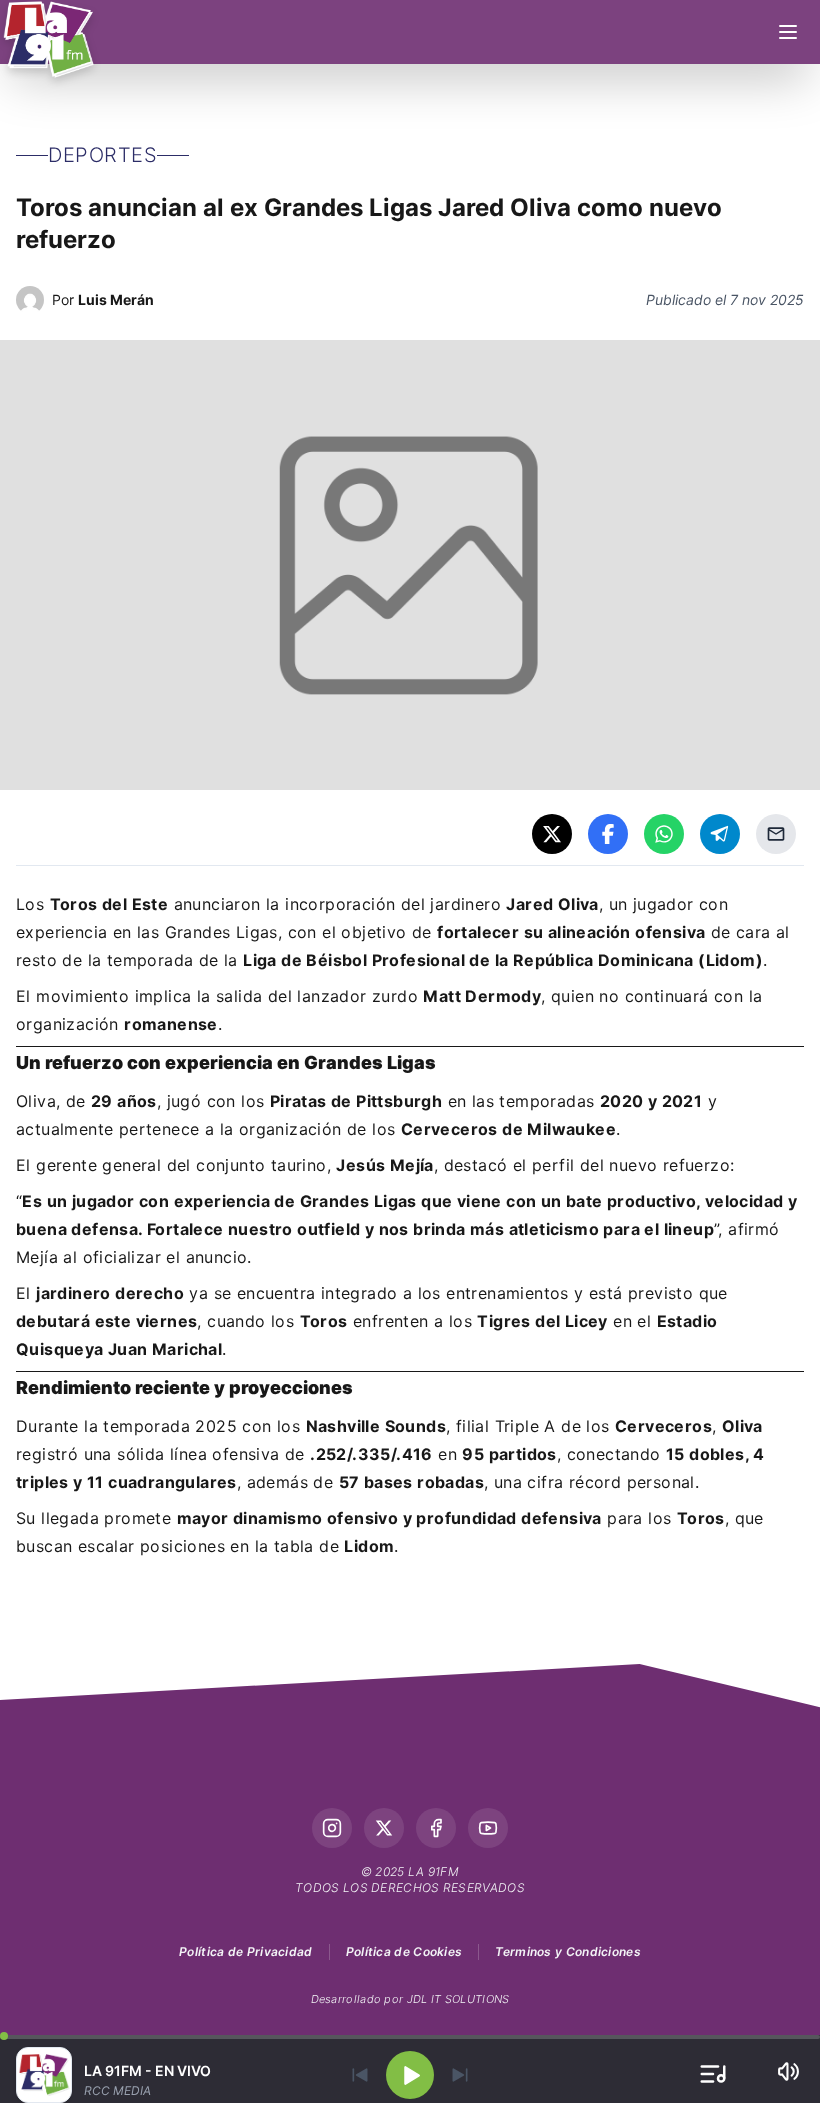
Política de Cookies (404, 1951)
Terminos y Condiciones (568, 1951)
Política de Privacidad (246, 1951)
